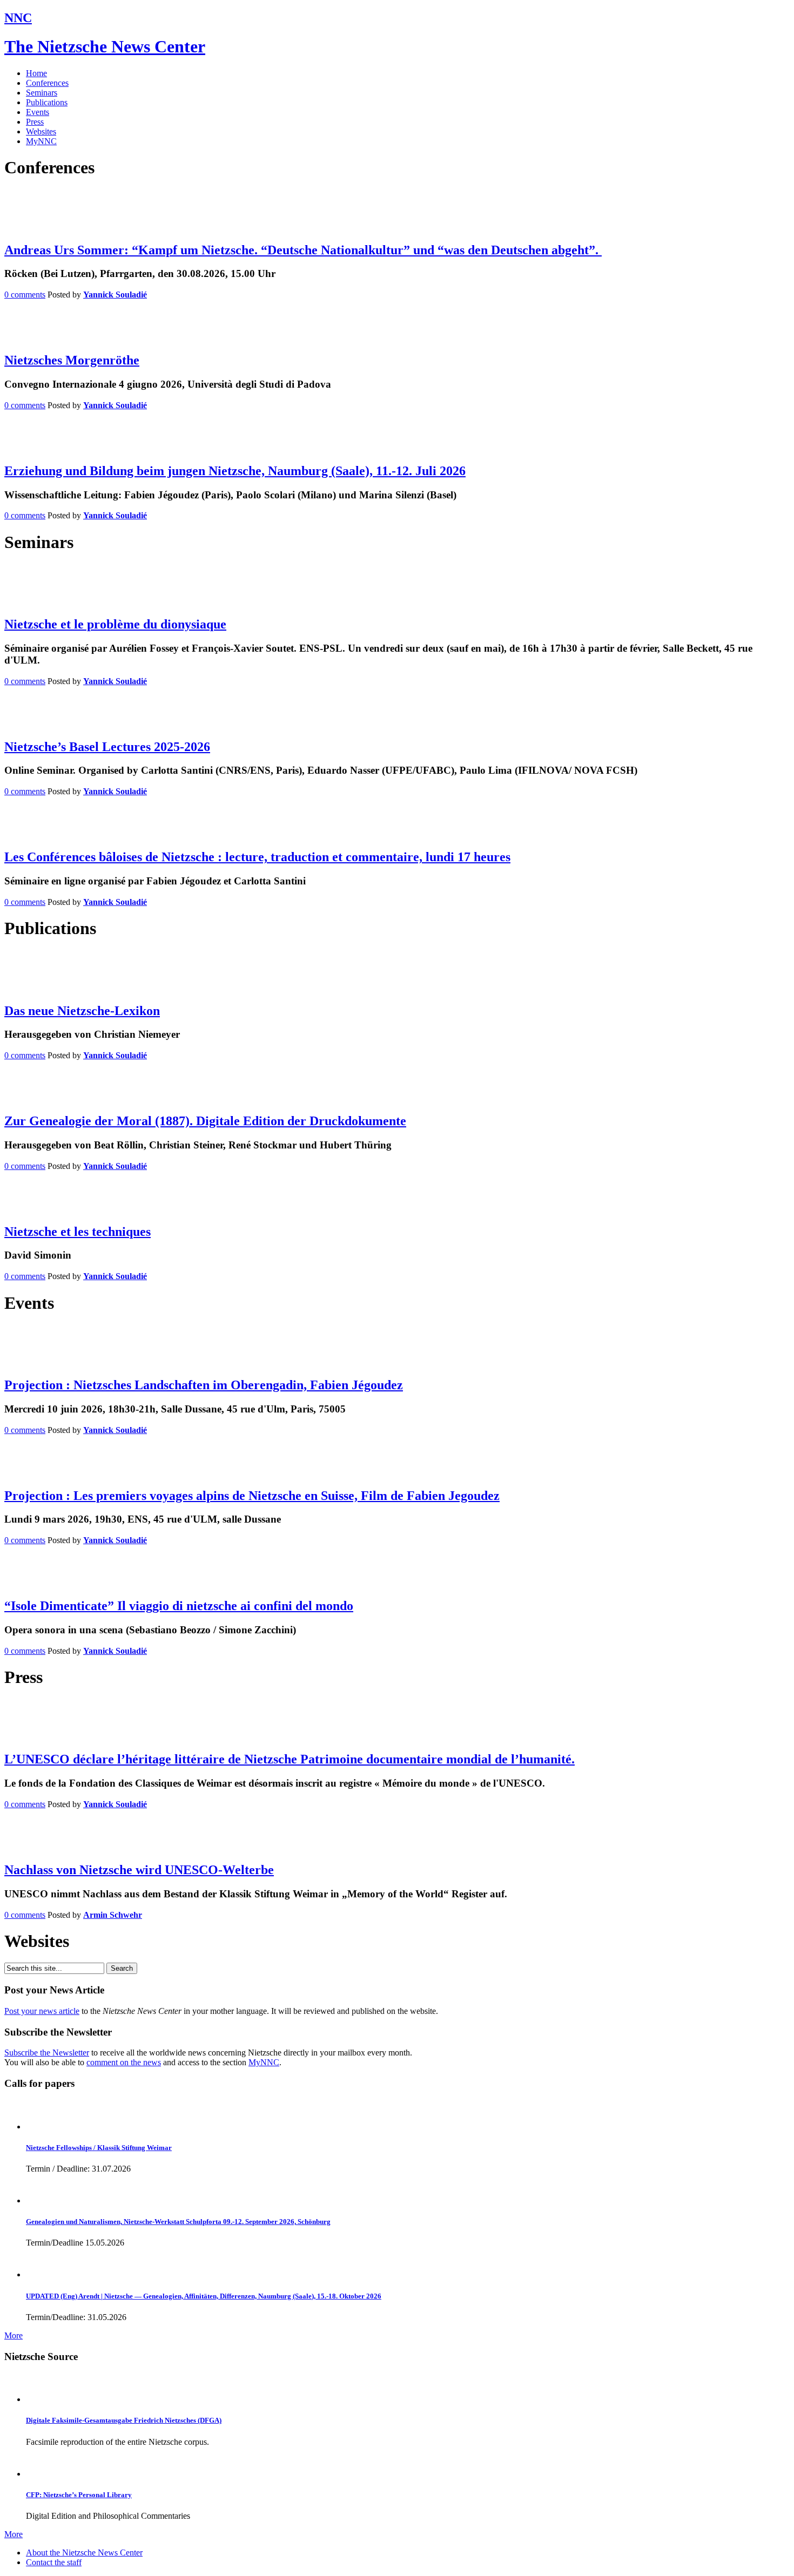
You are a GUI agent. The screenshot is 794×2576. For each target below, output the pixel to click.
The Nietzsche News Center (105, 46)
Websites (41, 131)
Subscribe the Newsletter (47, 2053)
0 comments (25, 295)
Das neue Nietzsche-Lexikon (82, 1011)
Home (36, 73)
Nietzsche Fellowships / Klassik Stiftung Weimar (99, 2148)
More (14, 2335)
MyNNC (41, 141)
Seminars (42, 93)
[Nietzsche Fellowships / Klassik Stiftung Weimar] (41, 2127)
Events (38, 112)
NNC (18, 18)
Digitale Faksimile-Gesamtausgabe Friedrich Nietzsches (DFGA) (124, 2420)
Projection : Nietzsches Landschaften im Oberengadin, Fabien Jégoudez (204, 1385)
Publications (47, 102)
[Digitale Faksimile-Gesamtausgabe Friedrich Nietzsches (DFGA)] (41, 2399)
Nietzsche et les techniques (78, 1232)
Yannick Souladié (115, 295)
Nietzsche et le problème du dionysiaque (115, 624)
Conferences (47, 83)
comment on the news (124, 2062)
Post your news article (42, 2011)
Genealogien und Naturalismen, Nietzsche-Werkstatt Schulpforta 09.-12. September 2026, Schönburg (178, 2222)
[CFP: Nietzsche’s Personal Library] (41, 2474)
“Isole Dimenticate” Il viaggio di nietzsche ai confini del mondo (179, 1606)
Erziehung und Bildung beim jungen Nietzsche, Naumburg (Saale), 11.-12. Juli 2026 (235, 471)
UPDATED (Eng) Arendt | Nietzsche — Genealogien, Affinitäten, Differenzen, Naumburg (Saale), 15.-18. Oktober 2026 (204, 2296)
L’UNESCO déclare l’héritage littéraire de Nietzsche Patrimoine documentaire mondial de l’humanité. (290, 1759)
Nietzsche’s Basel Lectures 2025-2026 (107, 747)
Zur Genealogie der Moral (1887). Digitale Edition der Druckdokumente (205, 1121)
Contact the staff (54, 2562)
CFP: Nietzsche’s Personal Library (79, 2495)
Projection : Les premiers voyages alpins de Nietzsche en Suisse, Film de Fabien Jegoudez (252, 1496)
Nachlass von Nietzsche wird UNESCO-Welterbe (139, 1870)
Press (35, 122)
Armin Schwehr (113, 1915)
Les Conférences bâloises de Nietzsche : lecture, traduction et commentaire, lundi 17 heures (257, 857)
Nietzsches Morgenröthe (72, 360)
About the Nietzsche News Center (84, 2553)
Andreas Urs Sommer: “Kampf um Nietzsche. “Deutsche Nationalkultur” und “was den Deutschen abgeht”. (303, 250)
